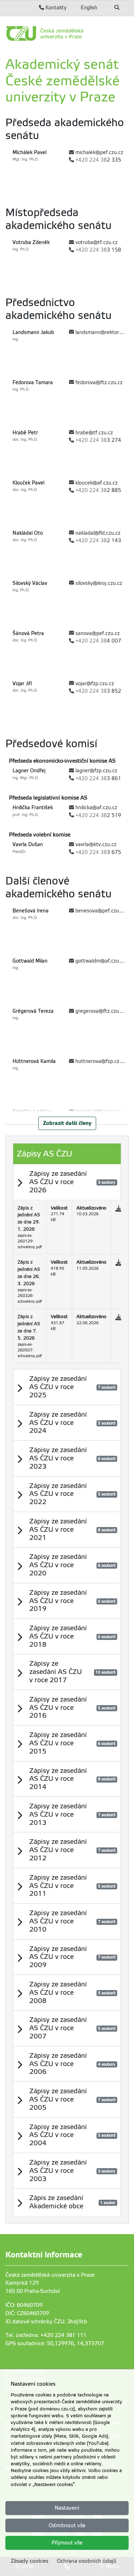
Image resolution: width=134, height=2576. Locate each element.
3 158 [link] (98, 250)
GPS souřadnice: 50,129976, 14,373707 (55, 2343)
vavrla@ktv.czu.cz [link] (96, 845)
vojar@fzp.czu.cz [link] (95, 684)
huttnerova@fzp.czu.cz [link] (102, 1061)
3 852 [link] (98, 691)
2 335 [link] (98, 160)
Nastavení (67, 2508)
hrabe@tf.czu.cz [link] (94, 433)
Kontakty (55, 8)
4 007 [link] (98, 641)
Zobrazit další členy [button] (67, 1123)
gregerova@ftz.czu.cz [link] (100, 1011)
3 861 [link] (98, 779)
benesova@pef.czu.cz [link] (100, 911)
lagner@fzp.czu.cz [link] (96, 771)
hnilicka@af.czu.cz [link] (96, 808)
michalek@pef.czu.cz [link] (99, 152)
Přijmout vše (67, 2543)
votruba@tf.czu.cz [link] (96, 242)
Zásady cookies (29, 2561)
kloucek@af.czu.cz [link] (96, 483)
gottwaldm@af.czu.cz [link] (100, 961)
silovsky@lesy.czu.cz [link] (99, 583)
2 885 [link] (98, 490)
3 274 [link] (98, 440)
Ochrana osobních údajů (87, 2561)
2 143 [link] (98, 541)
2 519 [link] (98, 815)
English (89, 8)
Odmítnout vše (67, 2525)
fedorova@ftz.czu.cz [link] (99, 383)
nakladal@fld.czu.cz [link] (98, 533)
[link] (67, 34)
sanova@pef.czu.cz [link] (98, 633)
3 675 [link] (98, 852)
